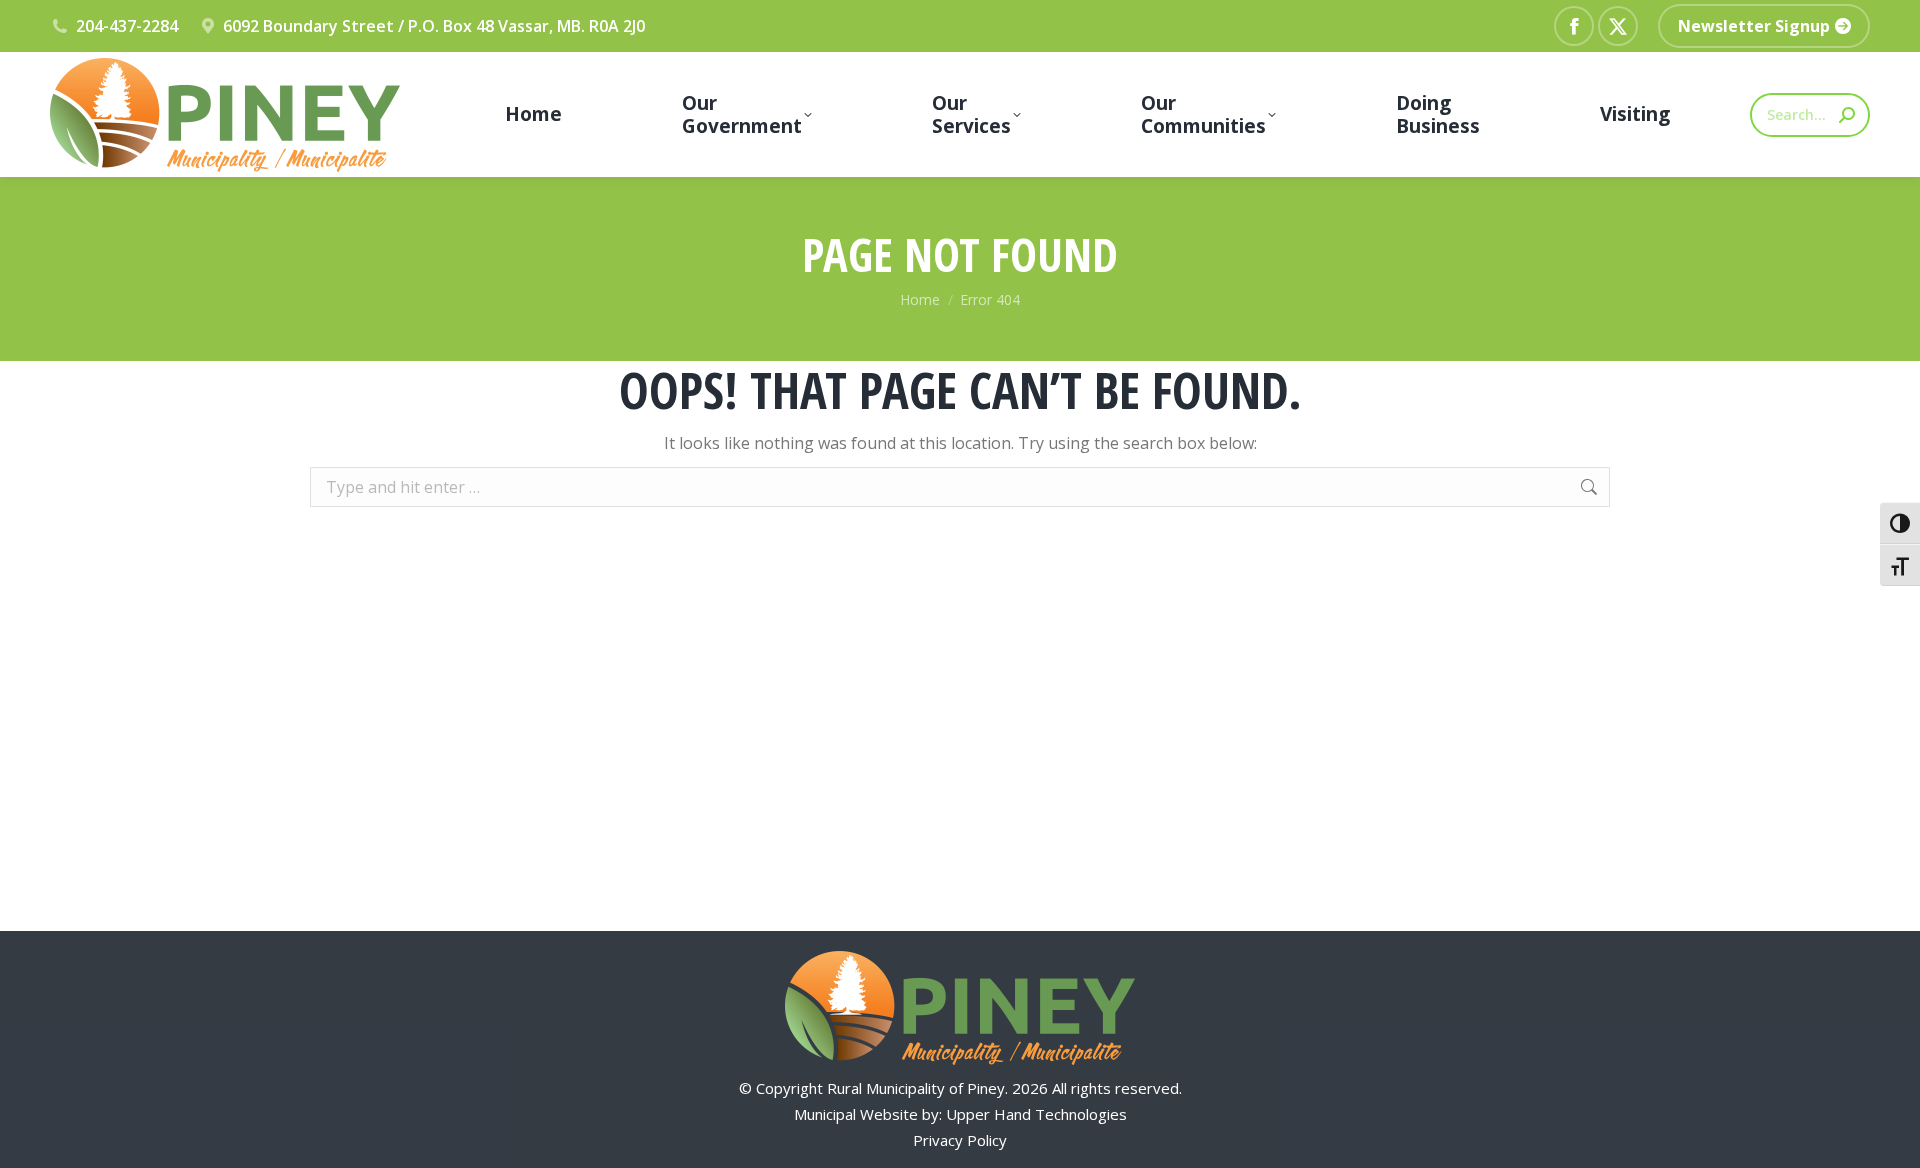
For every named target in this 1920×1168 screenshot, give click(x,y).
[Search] (1847, 115)
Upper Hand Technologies (1036, 1114)
